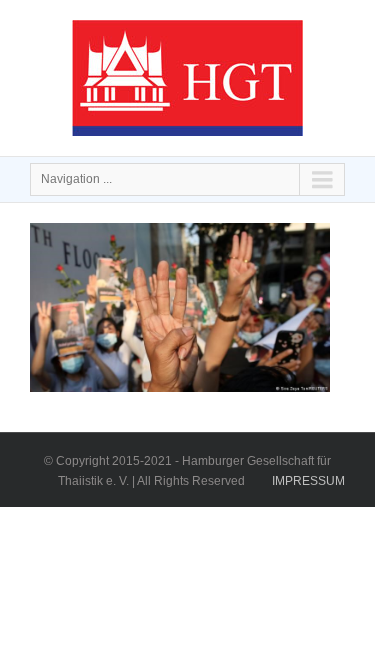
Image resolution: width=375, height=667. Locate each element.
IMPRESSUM (308, 481)
